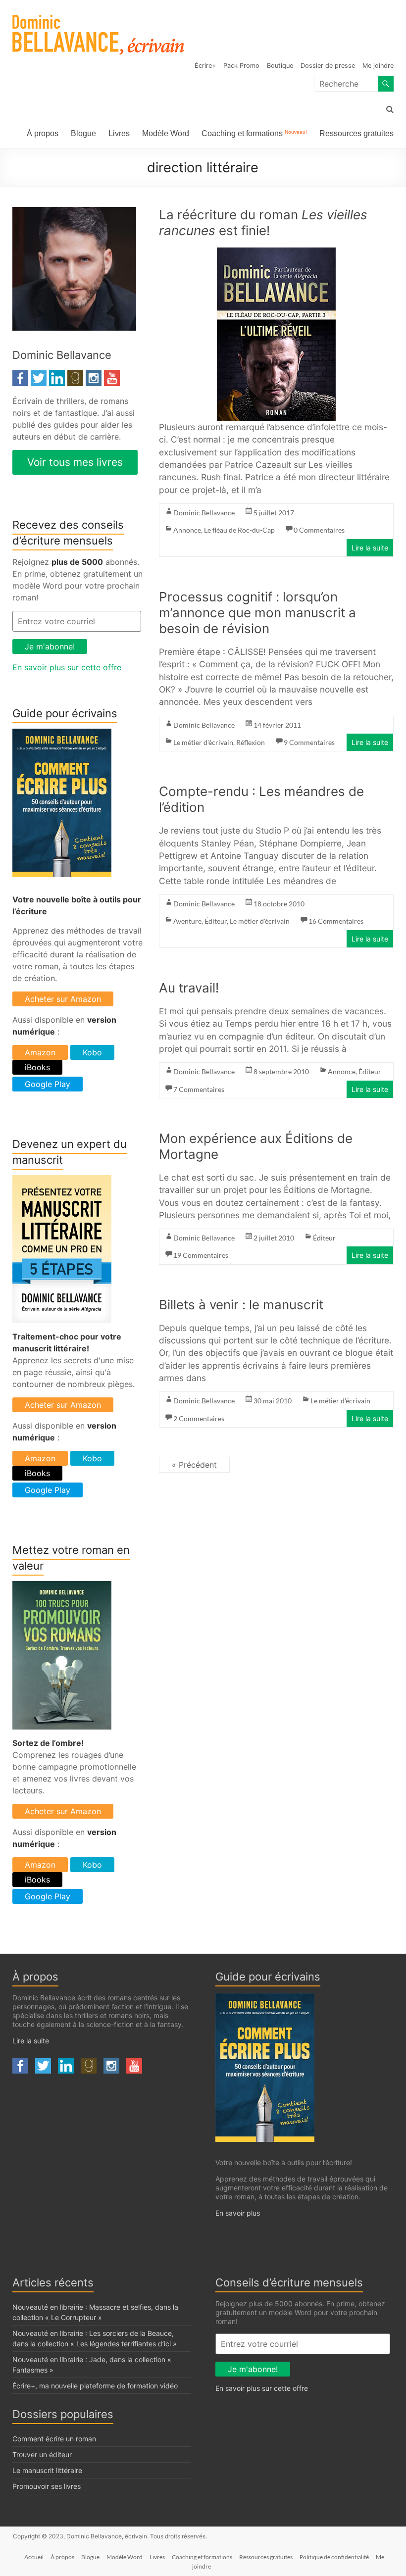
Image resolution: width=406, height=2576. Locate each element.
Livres (119, 133)
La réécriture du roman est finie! (263, 223)
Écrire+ (205, 66)
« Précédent (194, 1465)
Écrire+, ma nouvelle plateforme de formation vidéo (95, 2386)
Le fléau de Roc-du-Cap (239, 530)
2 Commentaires (199, 1418)
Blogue (83, 133)
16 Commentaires (336, 921)
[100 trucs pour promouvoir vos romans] (62, 1587)
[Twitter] (39, 376)
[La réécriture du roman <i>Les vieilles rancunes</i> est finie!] (276, 254)
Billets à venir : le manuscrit (241, 1305)
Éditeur (216, 921)
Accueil (34, 2557)
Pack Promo (241, 66)
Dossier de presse (328, 66)
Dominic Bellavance (204, 513)
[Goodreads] (75, 376)
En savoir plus (238, 2213)
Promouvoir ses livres (47, 2486)
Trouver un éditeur (42, 2454)
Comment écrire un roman (54, 2439)
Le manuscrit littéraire (47, 2470)
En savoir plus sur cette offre (67, 667)
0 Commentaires (319, 530)
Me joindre (378, 66)
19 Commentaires (201, 1255)
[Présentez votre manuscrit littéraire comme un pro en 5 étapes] (62, 1181)
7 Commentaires (199, 1089)
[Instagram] (94, 376)
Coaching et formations (254, 133)
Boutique (280, 66)
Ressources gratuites (356, 133)
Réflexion (251, 742)
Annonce (187, 530)
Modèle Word (166, 133)
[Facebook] (20, 376)
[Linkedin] (57, 376)
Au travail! (189, 988)
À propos (43, 133)
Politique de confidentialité (334, 2557)
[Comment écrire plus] (62, 735)
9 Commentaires (309, 742)
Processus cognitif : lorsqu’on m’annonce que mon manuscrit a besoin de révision (257, 613)
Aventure (187, 921)
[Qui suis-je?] (74, 213)
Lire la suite (370, 548)
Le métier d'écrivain (203, 742)
